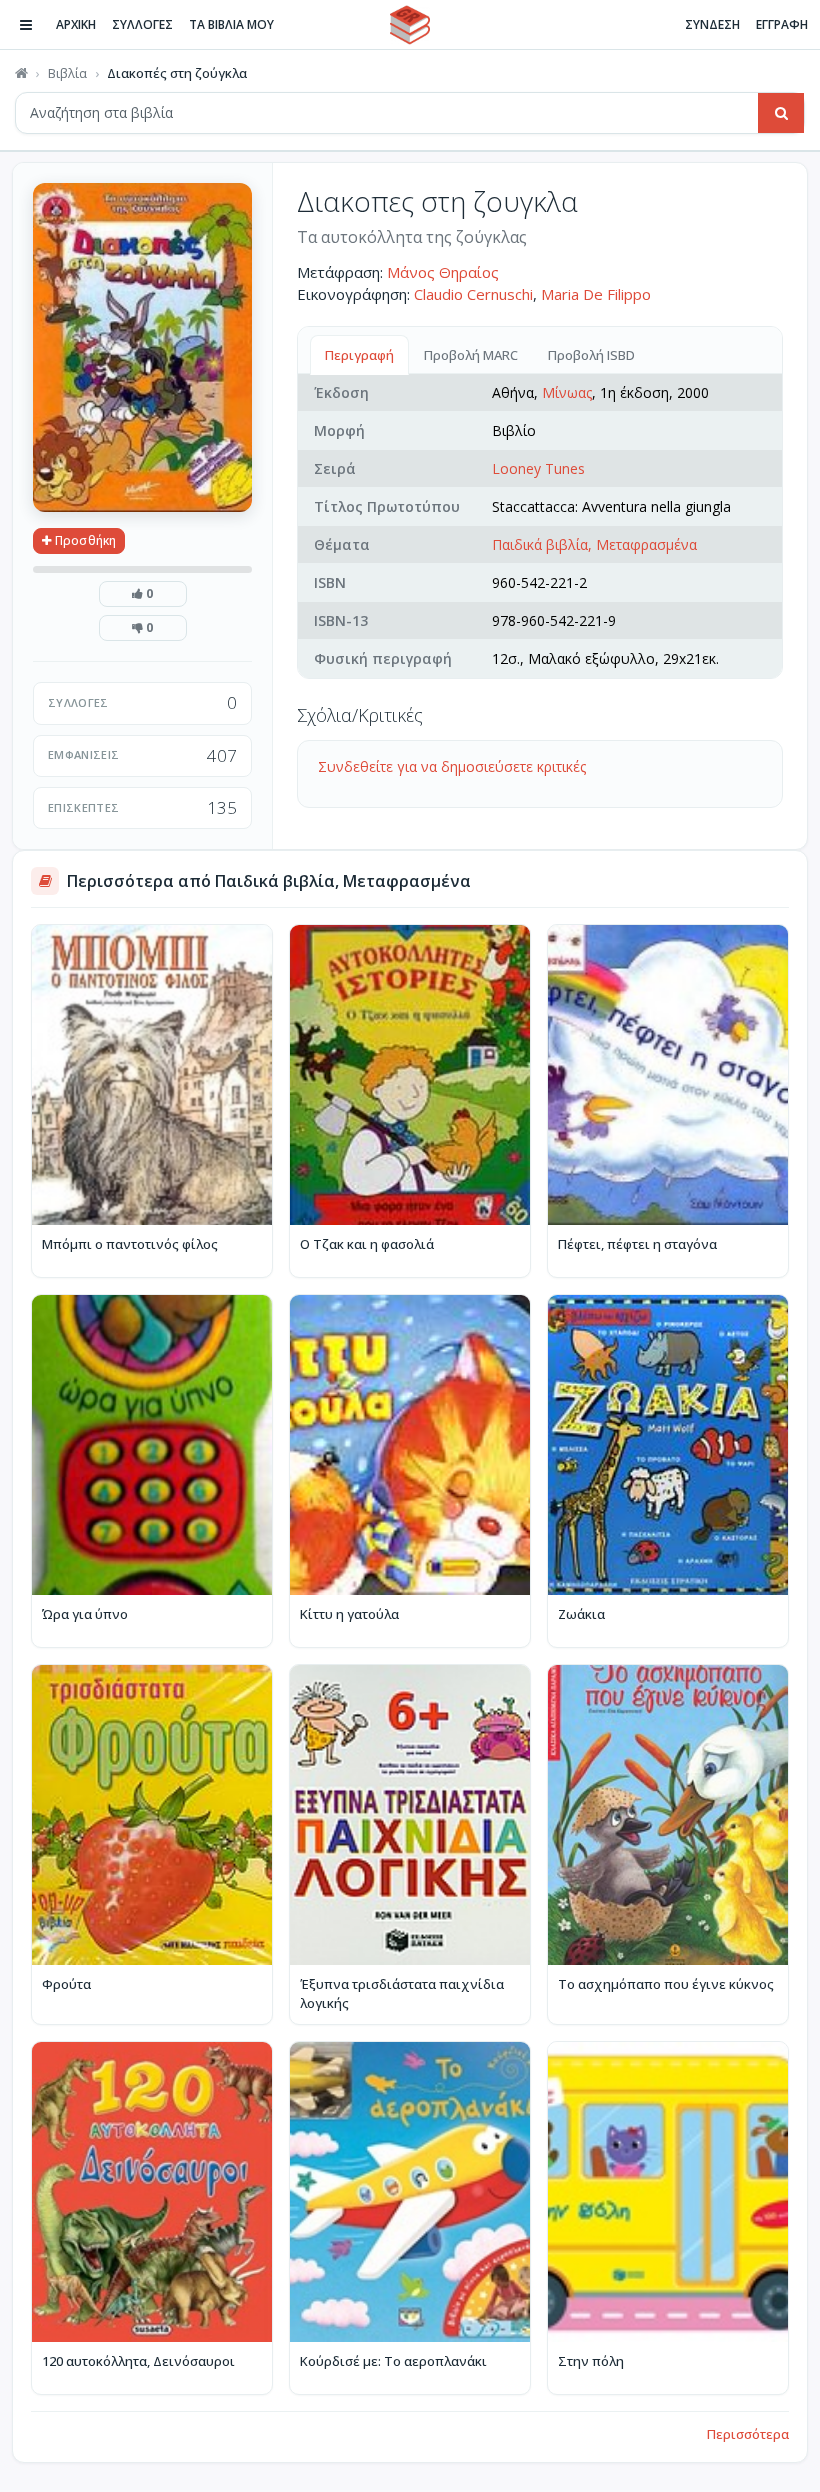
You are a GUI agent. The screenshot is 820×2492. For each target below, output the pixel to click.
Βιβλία (67, 73)
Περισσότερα (748, 2434)
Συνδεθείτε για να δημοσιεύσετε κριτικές (452, 766)
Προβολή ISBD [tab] (591, 355)
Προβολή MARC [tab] (471, 355)
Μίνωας (567, 392)
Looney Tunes (538, 468)
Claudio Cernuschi (473, 294)
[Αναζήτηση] (781, 113)
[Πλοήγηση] (26, 25)
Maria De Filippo (596, 294)
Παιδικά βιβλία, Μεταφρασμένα (594, 544)
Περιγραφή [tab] (359, 355)
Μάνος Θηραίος (443, 272)
